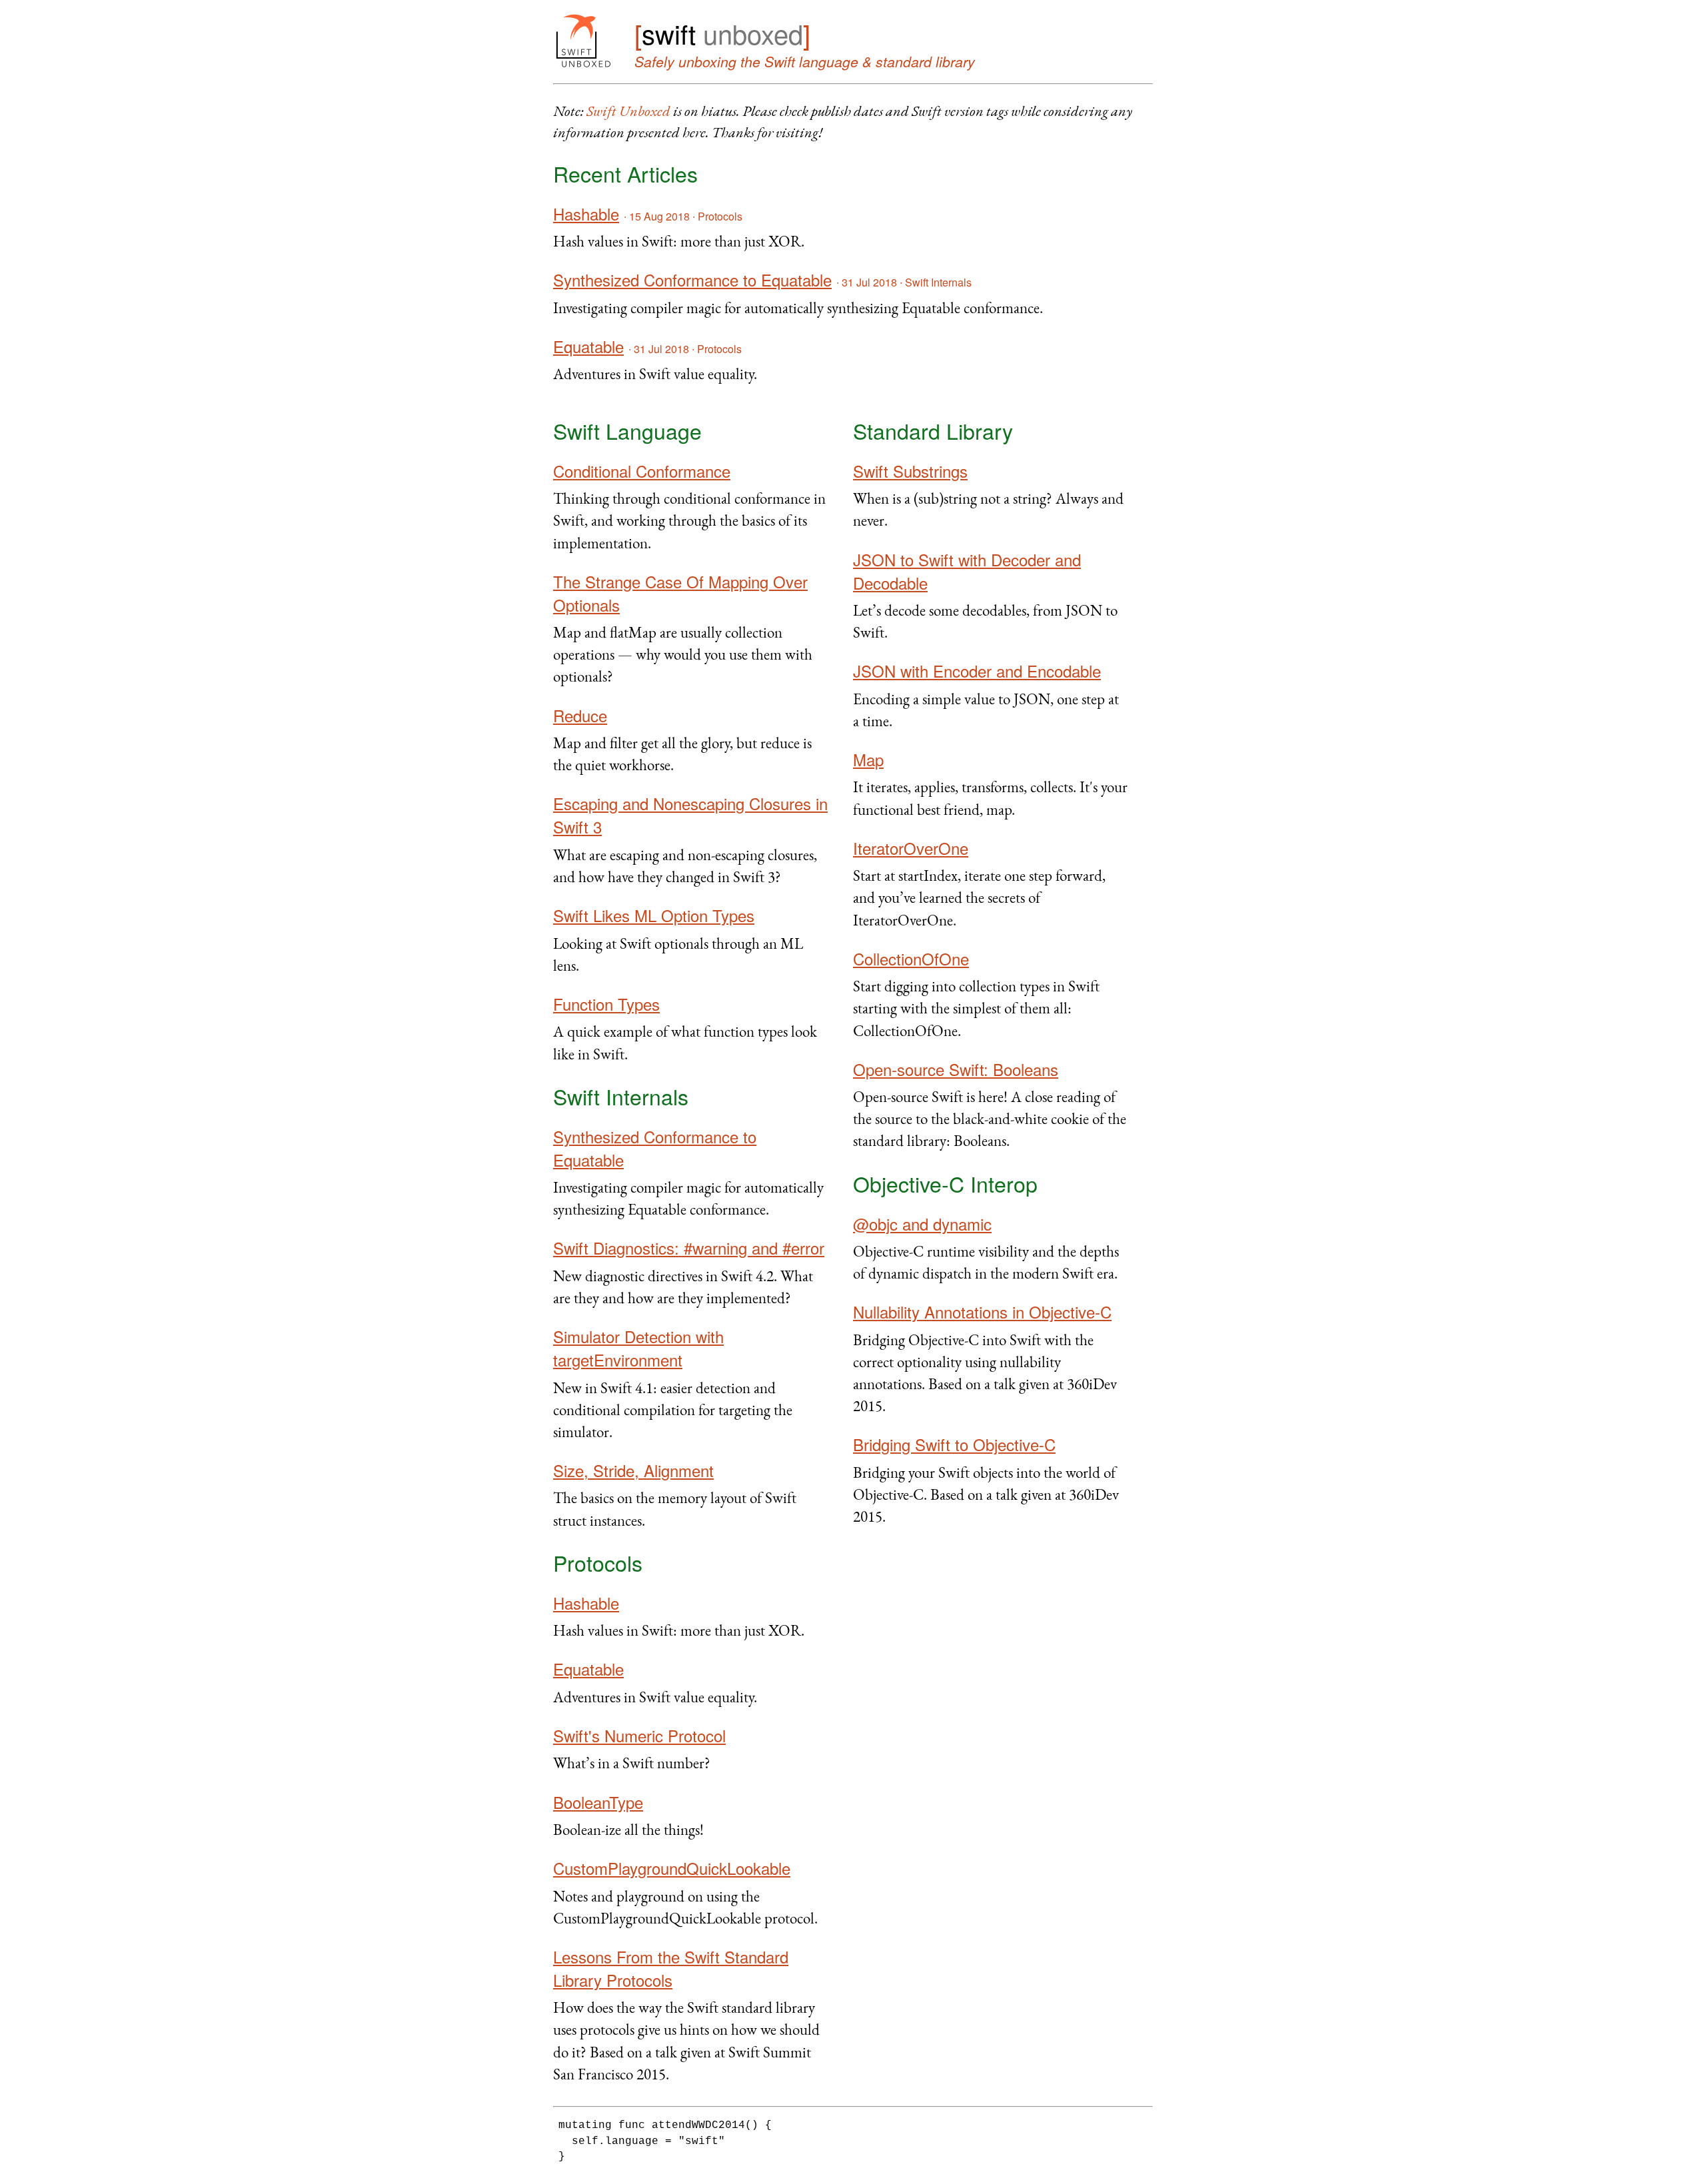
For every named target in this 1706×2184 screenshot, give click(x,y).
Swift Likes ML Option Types (654, 915)
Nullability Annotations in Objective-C (982, 1312)
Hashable (586, 214)
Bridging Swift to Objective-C (954, 1444)
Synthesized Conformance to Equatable (692, 279)
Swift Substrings (910, 471)
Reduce (580, 715)
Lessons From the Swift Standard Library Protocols (671, 1968)
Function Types (606, 1004)
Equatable (588, 346)
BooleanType (598, 1802)
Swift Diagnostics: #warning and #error (689, 1248)
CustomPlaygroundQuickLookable (672, 1868)
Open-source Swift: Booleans (956, 1069)
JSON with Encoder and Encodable (977, 671)
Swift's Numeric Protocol (639, 1735)
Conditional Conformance (642, 471)
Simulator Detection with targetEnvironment (638, 1348)
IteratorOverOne (911, 848)
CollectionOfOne (911, 958)
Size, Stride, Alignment (633, 1470)
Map (868, 759)
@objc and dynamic (922, 1224)
